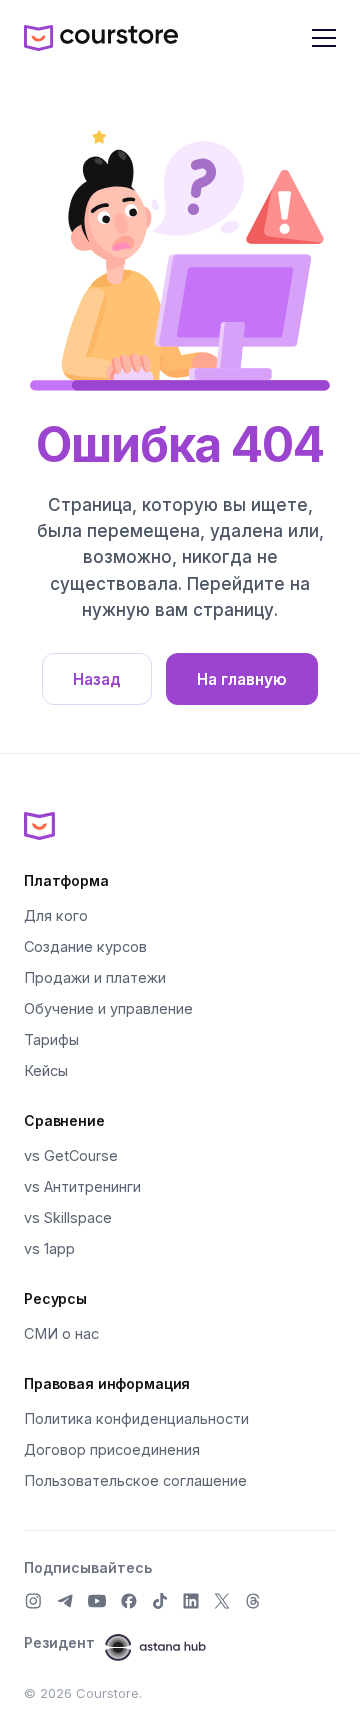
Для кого (56, 915)
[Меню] (324, 38)
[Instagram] (33, 1601)
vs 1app (49, 1248)
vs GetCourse (71, 1155)
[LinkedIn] (191, 1601)
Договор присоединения (112, 1449)
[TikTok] (160, 1601)
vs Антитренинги (82, 1186)
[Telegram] (65, 1601)
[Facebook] (129, 1601)
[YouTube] (97, 1601)
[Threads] (253, 1601)
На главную (242, 679)
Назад (97, 679)
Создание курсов (85, 946)
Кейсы (46, 1070)
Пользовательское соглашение (135, 1480)
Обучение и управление (108, 1008)
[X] (222, 1601)
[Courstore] (180, 825)
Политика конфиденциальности (136, 1418)
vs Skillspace (68, 1217)
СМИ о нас (61, 1333)
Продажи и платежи (95, 977)
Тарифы (51, 1039)
